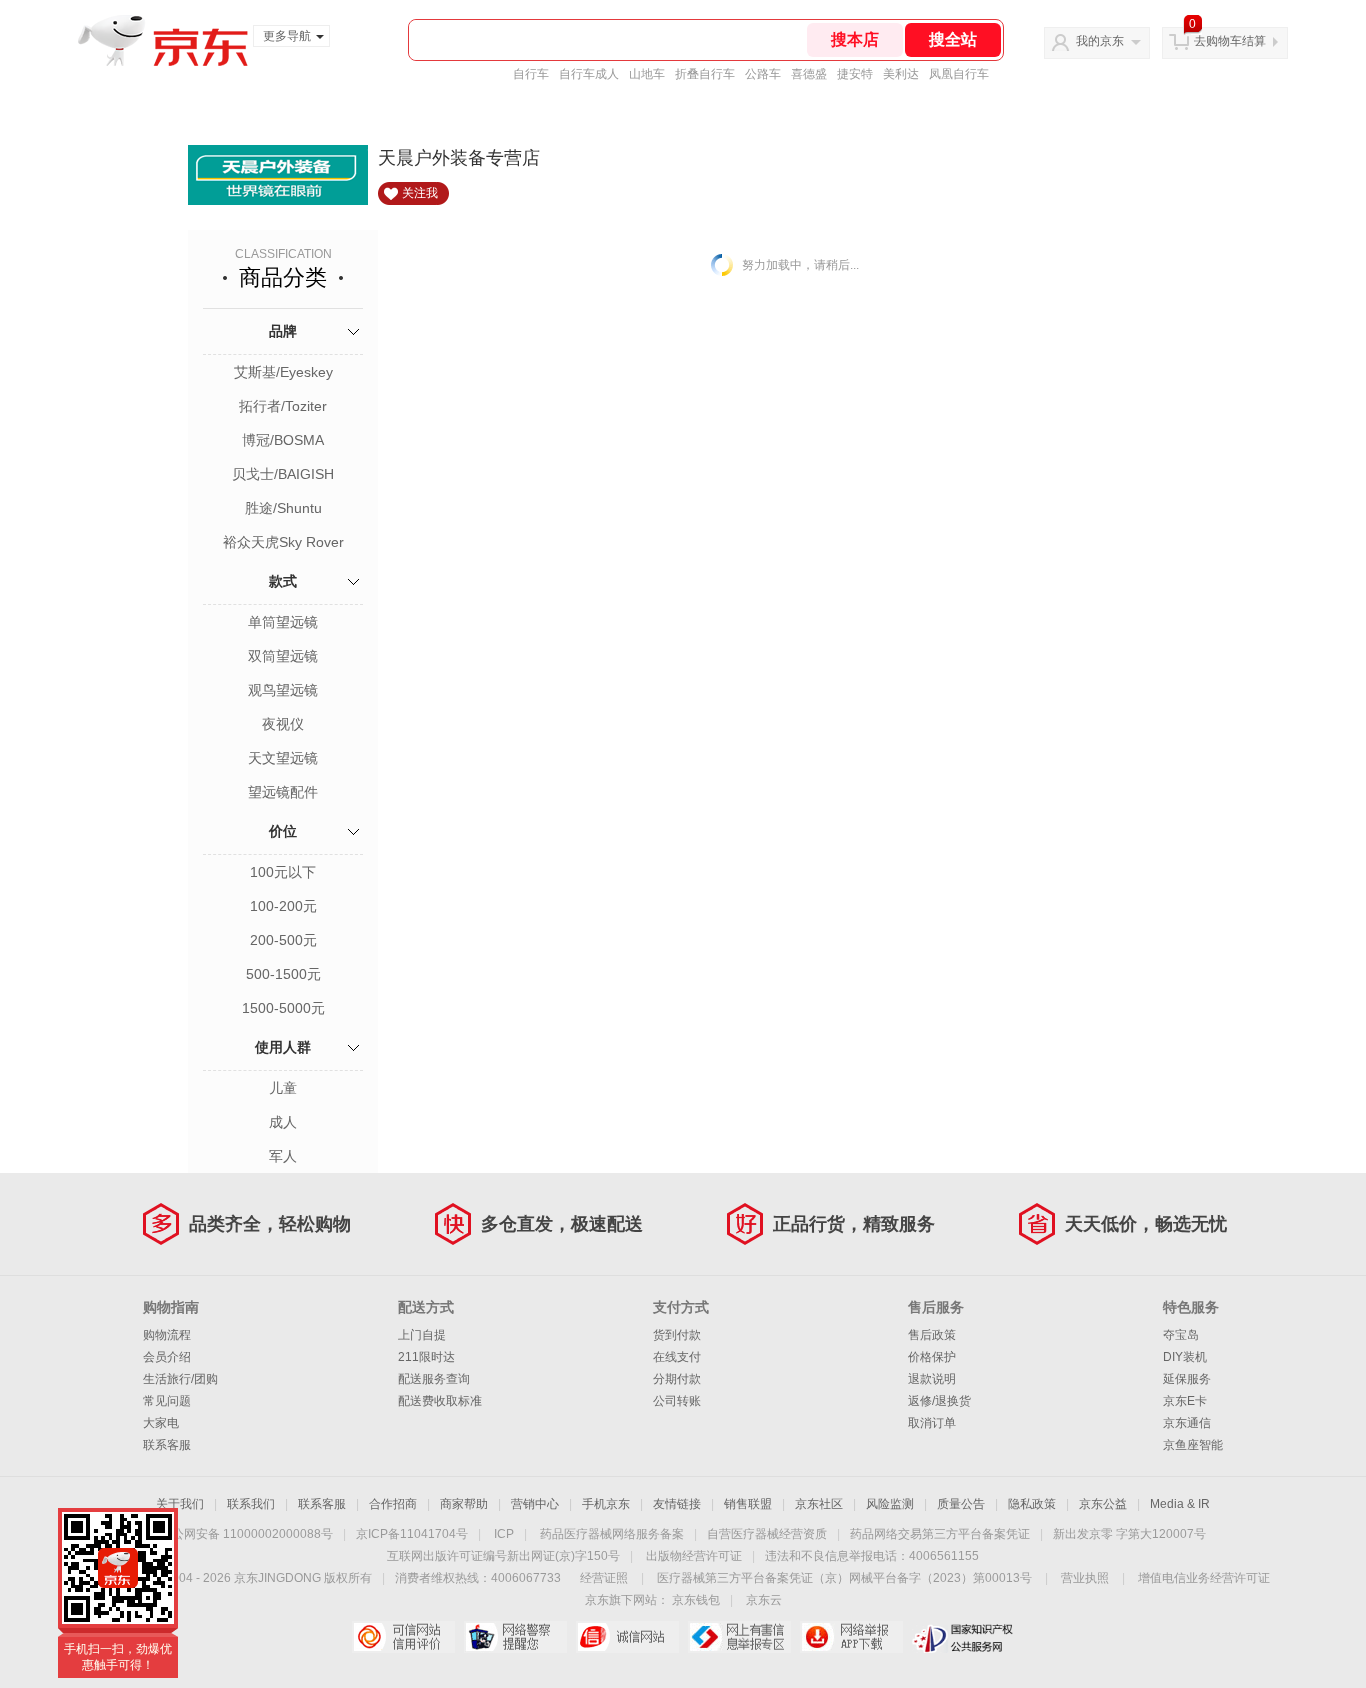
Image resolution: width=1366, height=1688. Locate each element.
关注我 (420, 193)
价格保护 (932, 1357)
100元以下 (283, 872)
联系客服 (167, 1445)
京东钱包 (696, 1600)
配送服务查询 (434, 1379)
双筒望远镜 (283, 656)
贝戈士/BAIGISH (283, 474)
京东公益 (1103, 1504)
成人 (283, 1122)
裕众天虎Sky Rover (283, 542)
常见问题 (167, 1401)
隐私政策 (1032, 1504)
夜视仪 (283, 724)
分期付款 (677, 1379)
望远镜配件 (283, 792)
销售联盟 (748, 1504)
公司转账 (677, 1401)
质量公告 (961, 1504)
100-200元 (283, 906)
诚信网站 (627, 1637)
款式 (283, 581)
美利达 (901, 74)
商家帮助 (464, 1504)
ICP (504, 1534)
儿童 (283, 1088)
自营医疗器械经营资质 (767, 1534)
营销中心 (535, 1504)
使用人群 (283, 1047)
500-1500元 (283, 974)
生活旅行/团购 (180, 1379)
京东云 (764, 1600)
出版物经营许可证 (694, 1556)
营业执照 (1085, 1578)
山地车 (647, 74)
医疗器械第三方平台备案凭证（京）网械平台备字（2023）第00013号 (844, 1578)
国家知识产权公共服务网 (963, 1637)
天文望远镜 (283, 758)
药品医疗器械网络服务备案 (612, 1534)
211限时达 (426, 1357)
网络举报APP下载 (851, 1637)
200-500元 (283, 940)
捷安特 (855, 74)
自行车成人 (589, 74)
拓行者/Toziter (283, 406)
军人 (283, 1156)
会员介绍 (167, 1357)
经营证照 (604, 1578)
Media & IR (1180, 1504)
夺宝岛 (1181, 1335)
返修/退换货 (939, 1401)
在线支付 (677, 1357)
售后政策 (932, 1335)
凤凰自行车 (959, 74)
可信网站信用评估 (403, 1637)
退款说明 (932, 1379)
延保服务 (1187, 1379)
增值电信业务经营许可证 (1204, 1578)
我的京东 (1100, 41)
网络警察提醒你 (515, 1637)
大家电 (161, 1423)
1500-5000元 (283, 1008)
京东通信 (1187, 1423)
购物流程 (167, 1335)
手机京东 (606, 1504)
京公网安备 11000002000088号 (246, 1534)
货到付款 (677, 1335)
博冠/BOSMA (283, 440)
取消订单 (932, 1423)
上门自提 (422, 1335)
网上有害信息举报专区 (739, 1637)
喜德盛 (809, 74)
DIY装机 (1185, 1357)
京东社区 (819, 1504)
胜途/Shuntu (283, 508)
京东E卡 (1185, 1401)
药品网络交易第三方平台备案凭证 (940, 1534)
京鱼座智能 (1193, 1445)
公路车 (763, 74)
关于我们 (180, 1504)
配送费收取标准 (440, 1401)
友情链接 (677, 1504)
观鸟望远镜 (283, 690)
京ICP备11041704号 (412, 1534)
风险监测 (890, 1504)
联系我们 (251, 1504)
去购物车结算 (1230, 41)
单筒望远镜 (283, 622)
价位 (283, 831)
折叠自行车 (705, 74)
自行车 (531, 74)
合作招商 (393, 1504)
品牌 (283, 331)
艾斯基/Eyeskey (283, 372)
